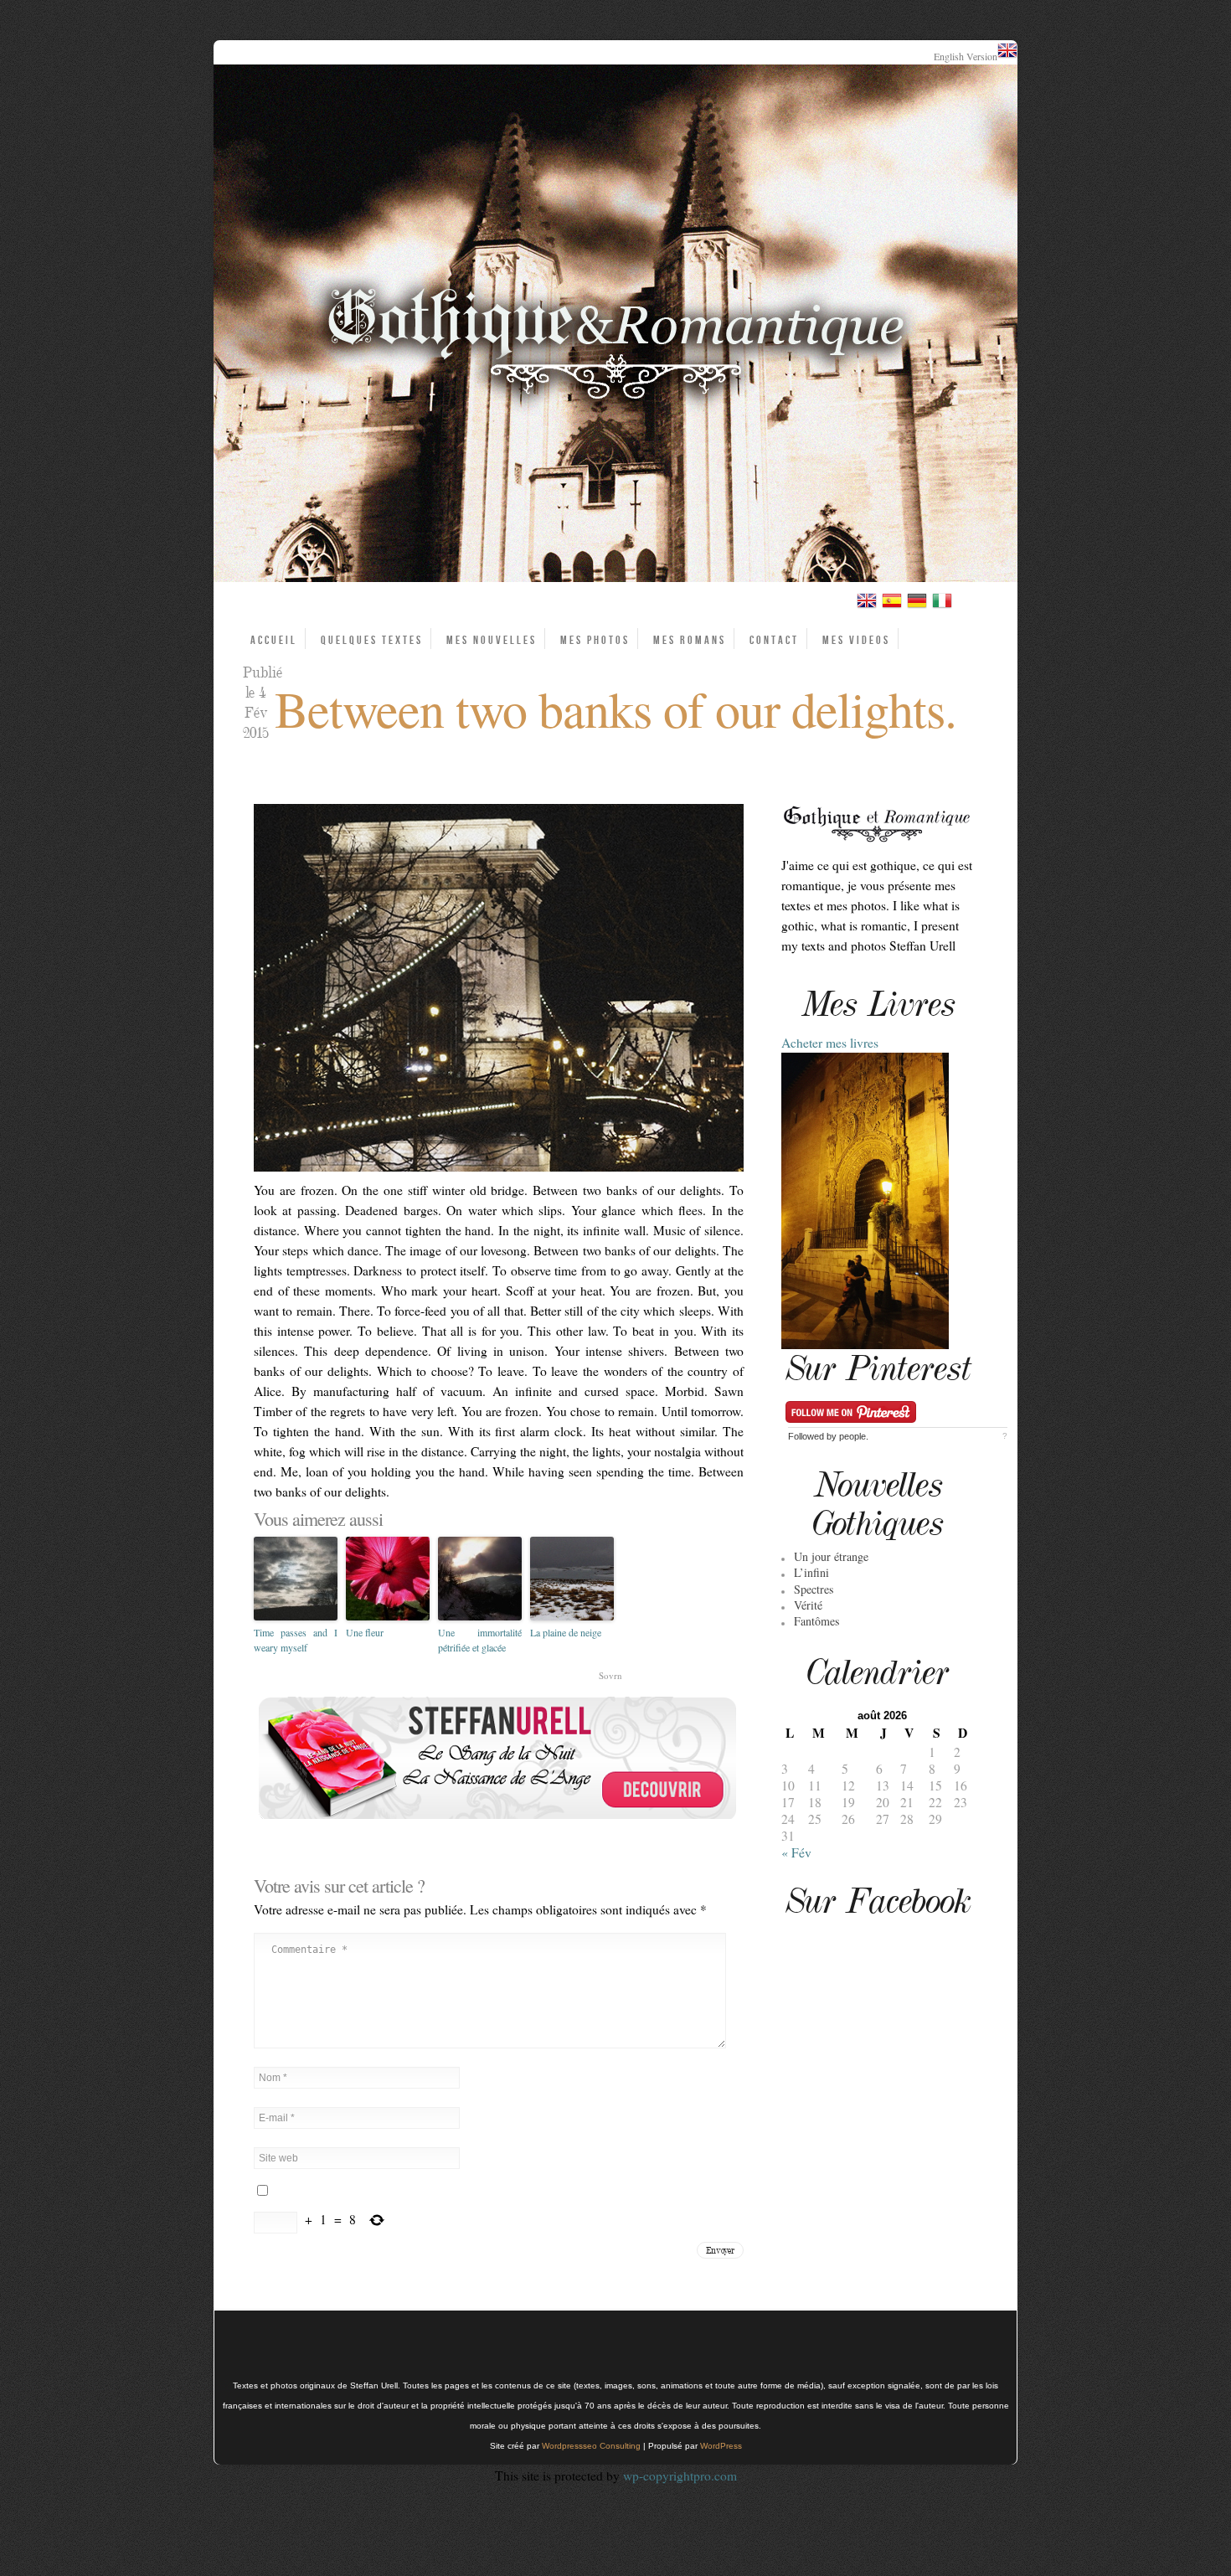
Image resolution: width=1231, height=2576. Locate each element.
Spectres (814, 1589)
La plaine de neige (566, 1632)
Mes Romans (690, 640)
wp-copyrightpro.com (680, 2476)
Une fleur (365, 1632)
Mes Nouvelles (492, 640)
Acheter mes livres (830, 1043)
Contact (774, 640)
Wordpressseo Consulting (591, 2446)
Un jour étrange (831, 1556)
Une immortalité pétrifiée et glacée (480, 1640)
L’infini (811, 1572)
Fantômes (816, 1621)
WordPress (721, 2446)
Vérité (808, 1605)
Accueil (274, 640)
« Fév (796, 1852)
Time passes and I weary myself (296, 1640)
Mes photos (595, 640)
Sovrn (610, 1675)
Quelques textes (372, 640)
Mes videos (856, 640)
